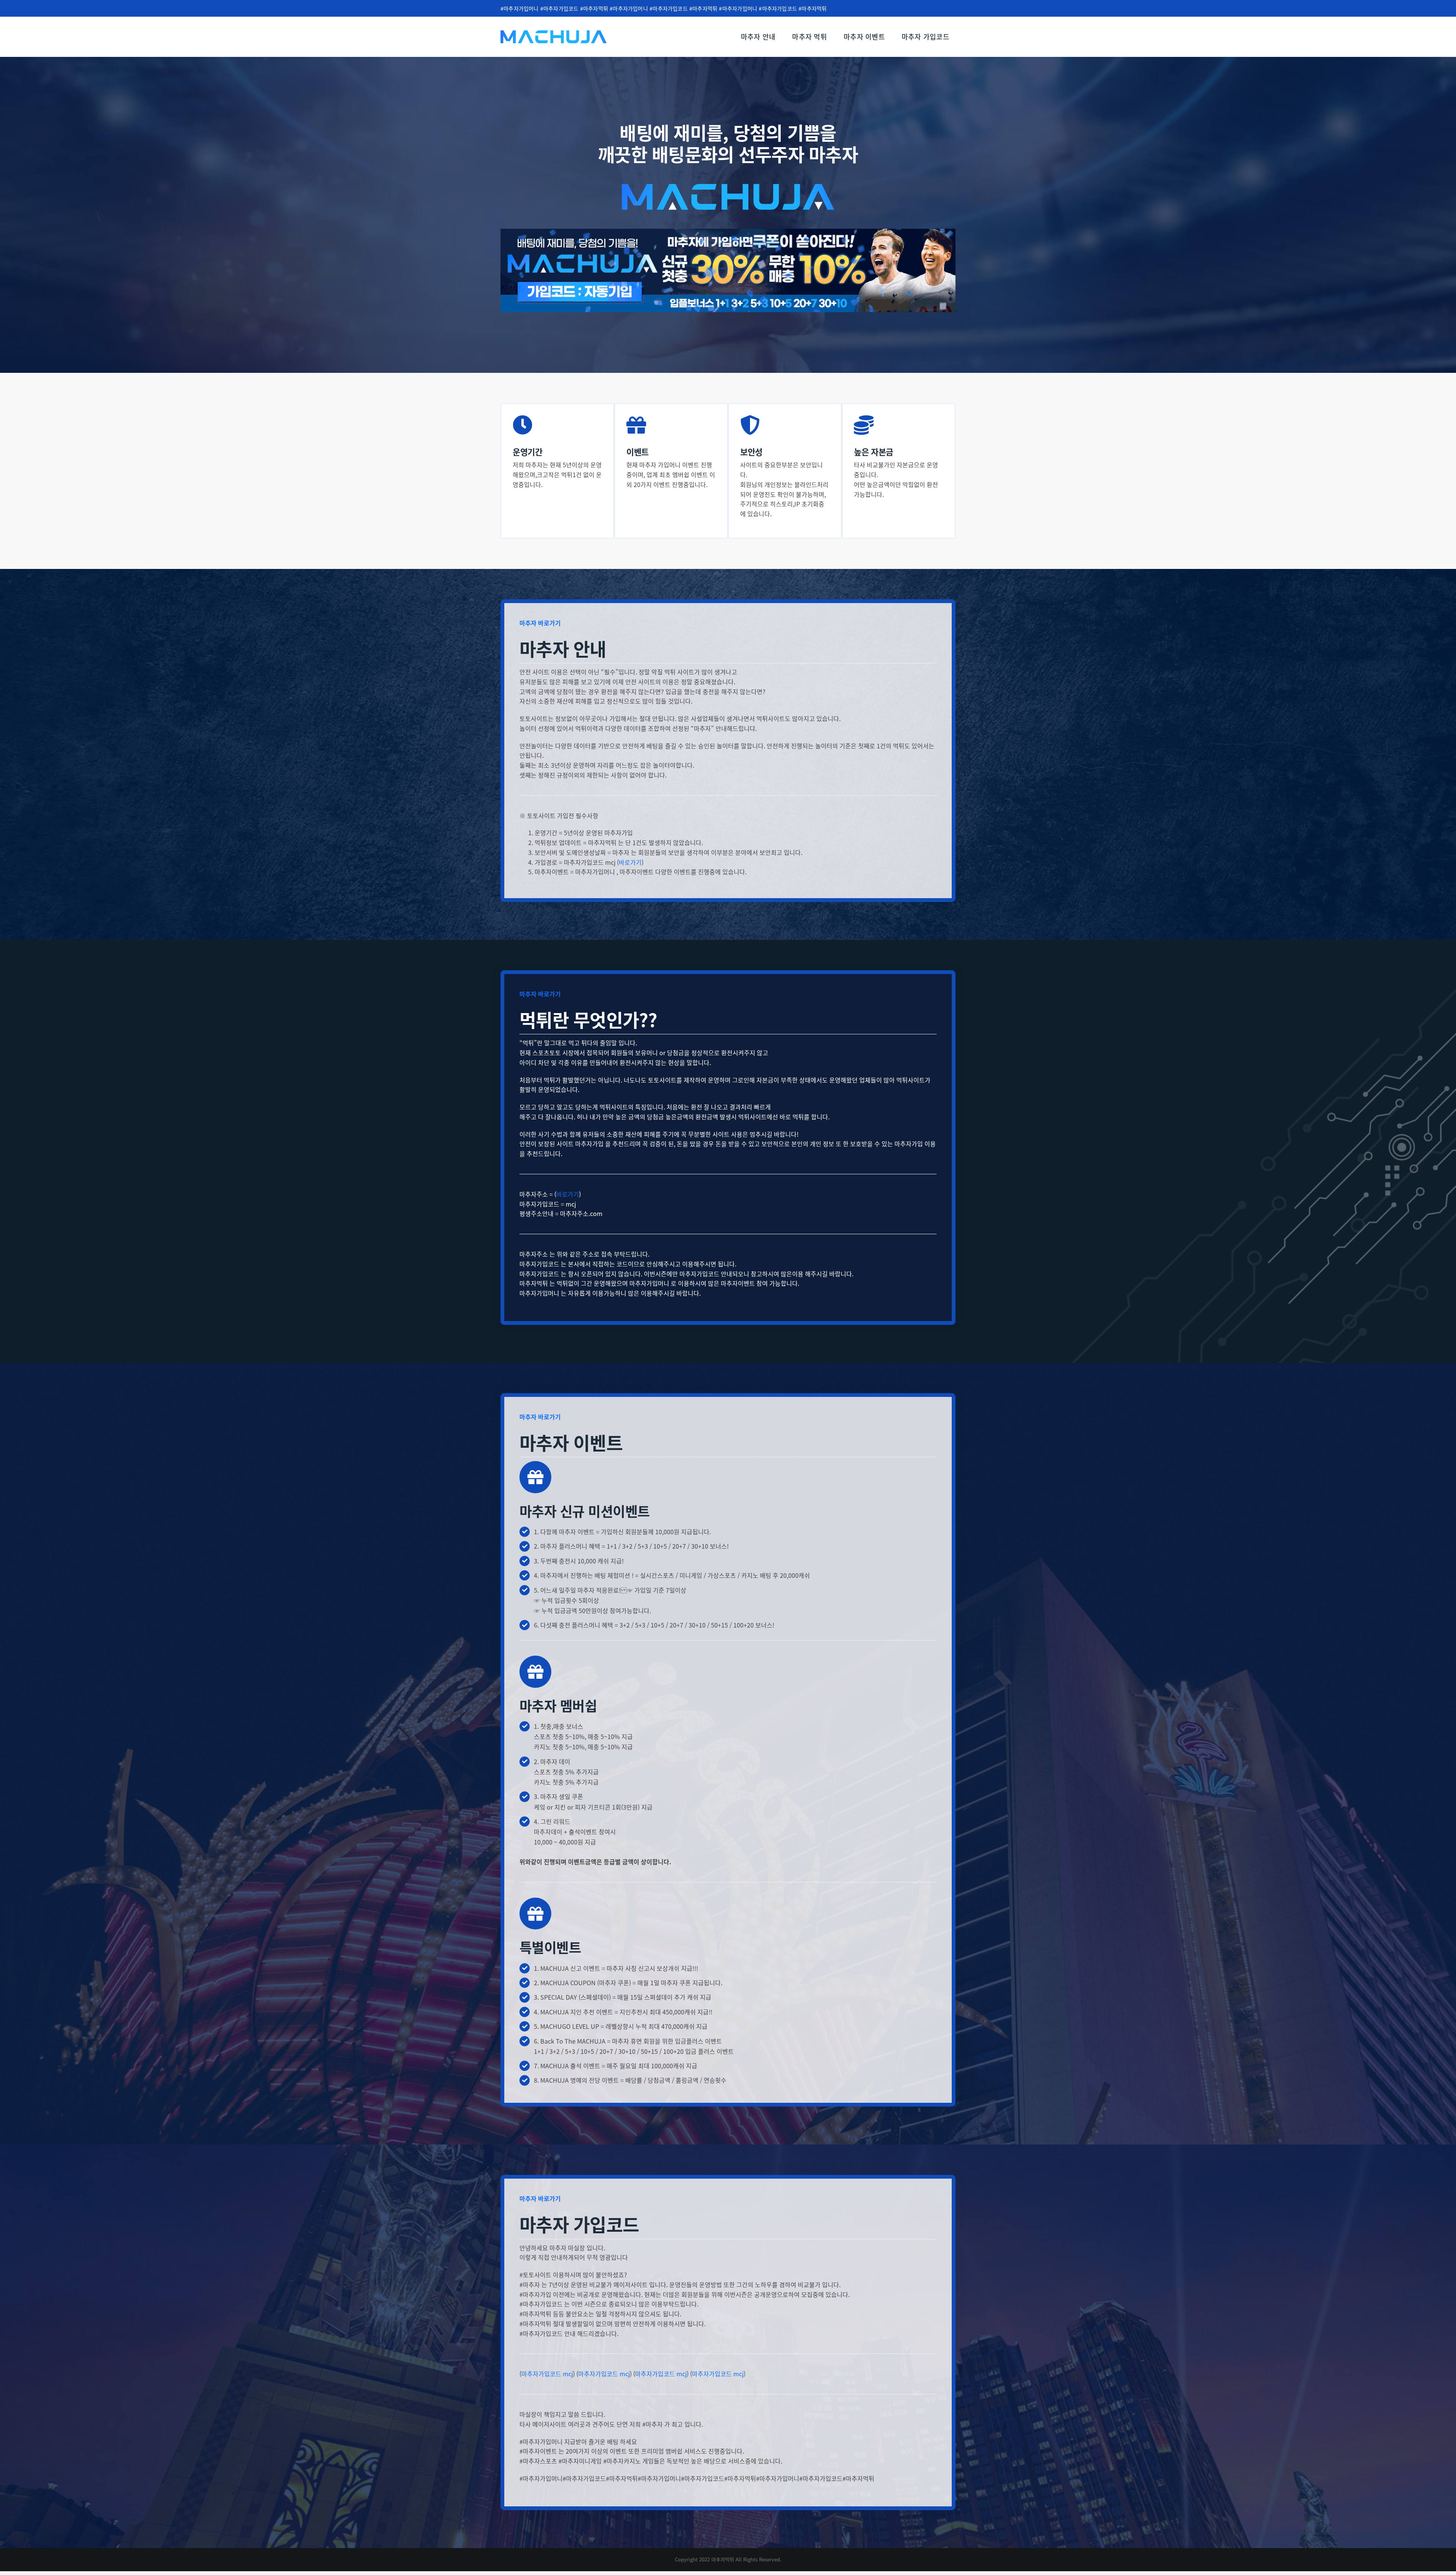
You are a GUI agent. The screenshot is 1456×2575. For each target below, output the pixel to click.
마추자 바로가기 (540, 623)
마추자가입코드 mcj (547, 2374)
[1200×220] (728, 232)
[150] (554, 33)
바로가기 (630, 862)
